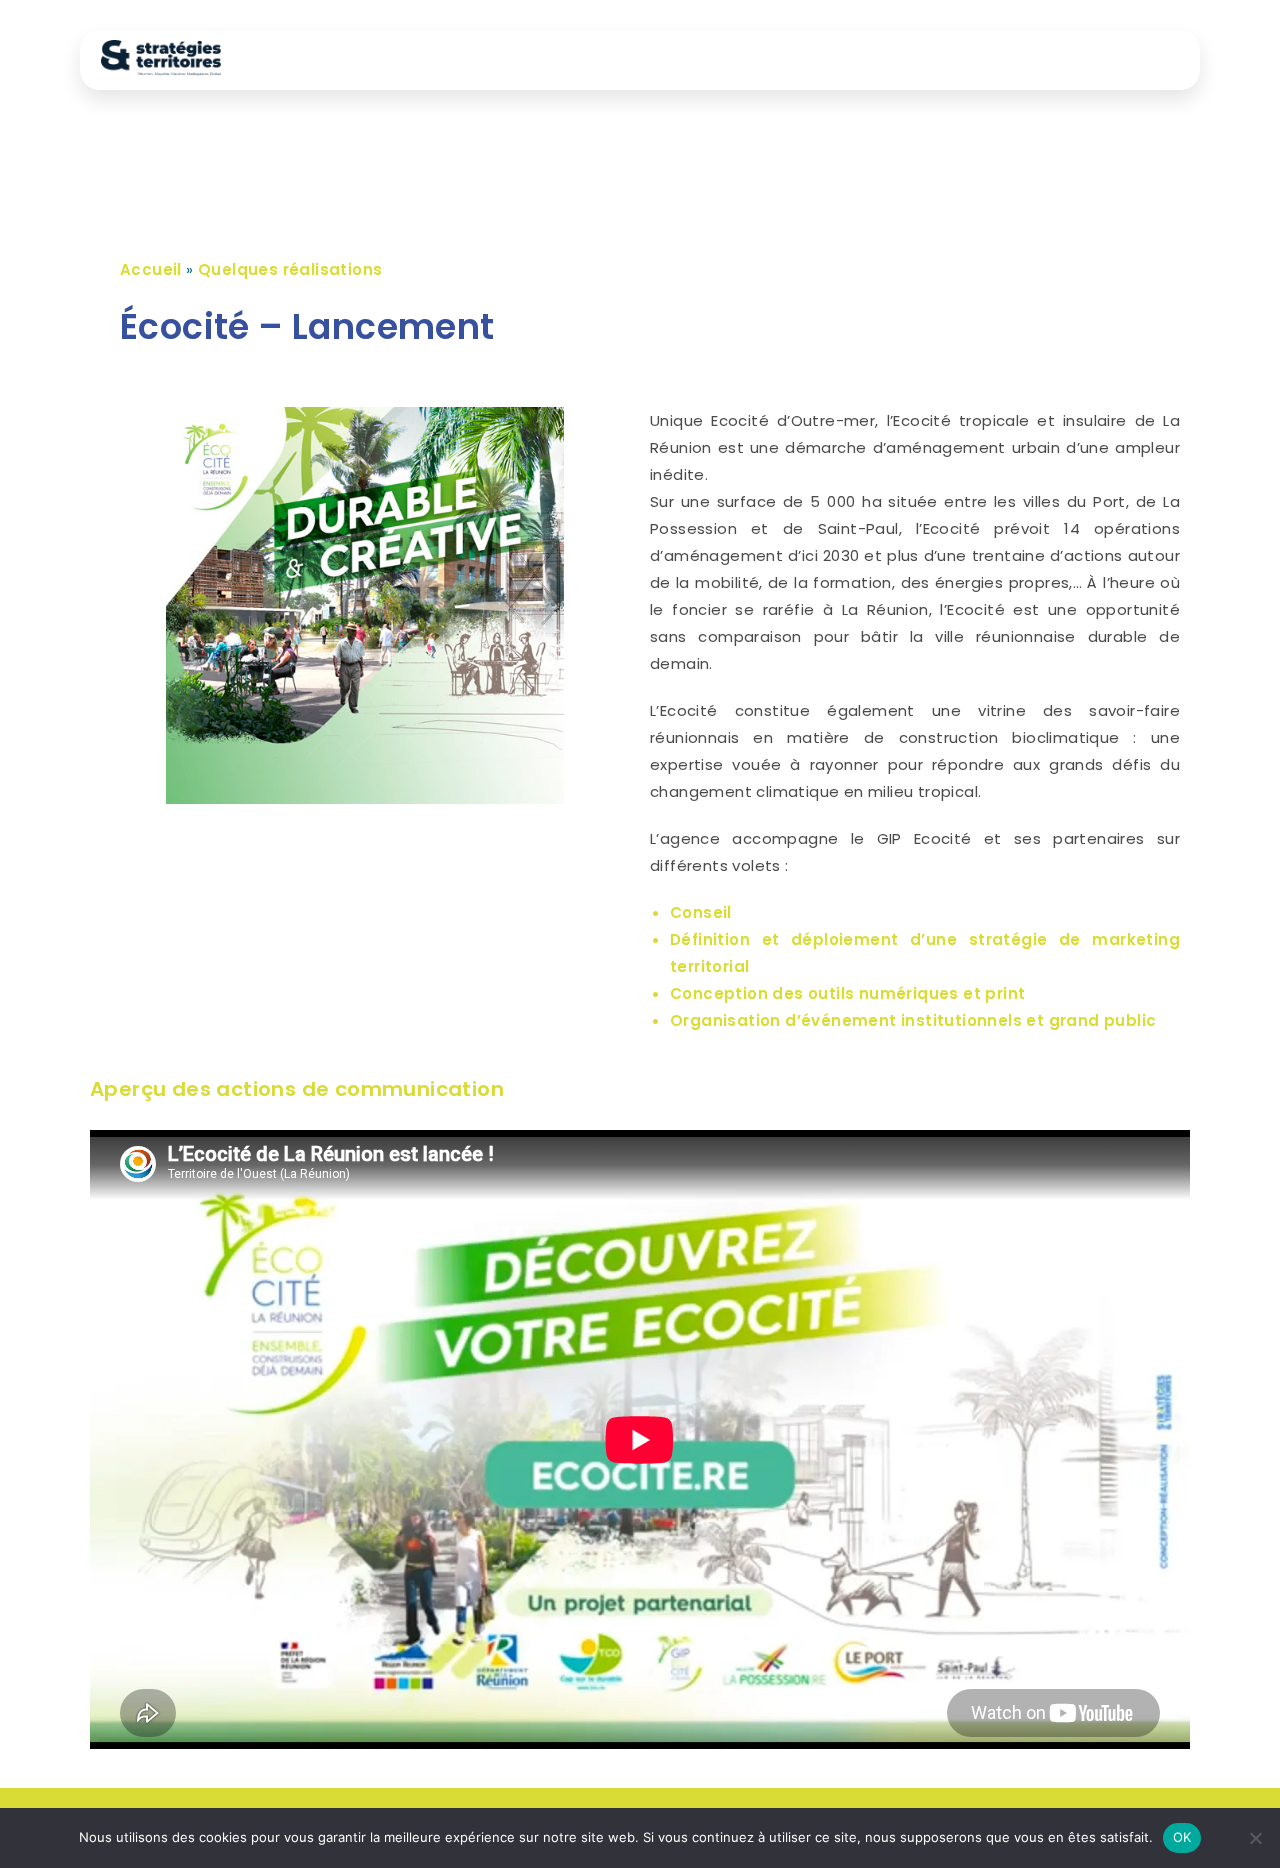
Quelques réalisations (290, 269)
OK (1182, 1837)
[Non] (1255, 1838)
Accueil (151, 269)
